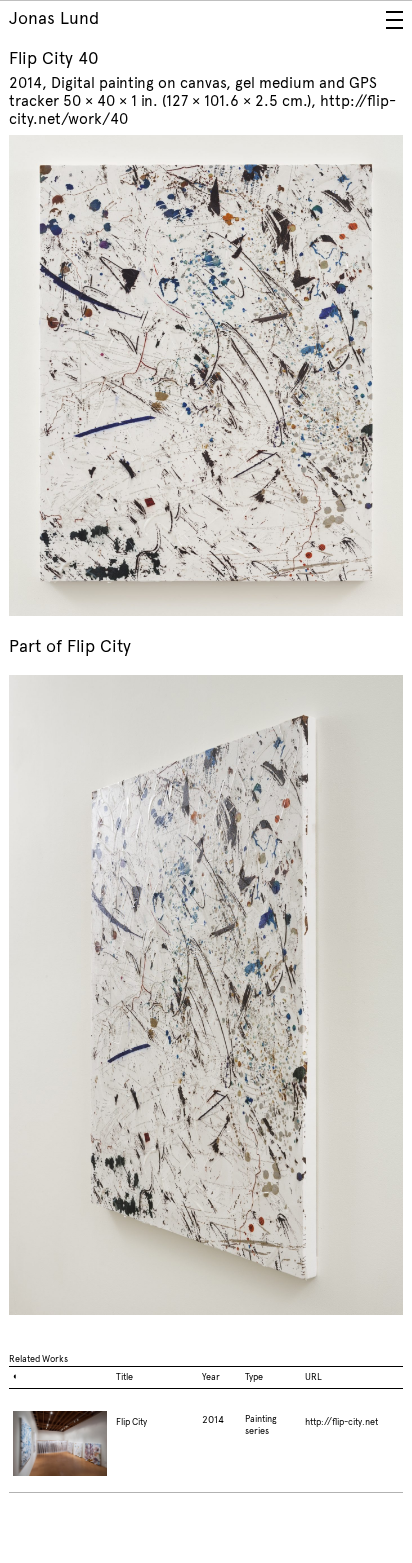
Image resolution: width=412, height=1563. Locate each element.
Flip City (99, 646)
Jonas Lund (54, 18)
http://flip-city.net (341, 1422)
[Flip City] (60, 1451)
